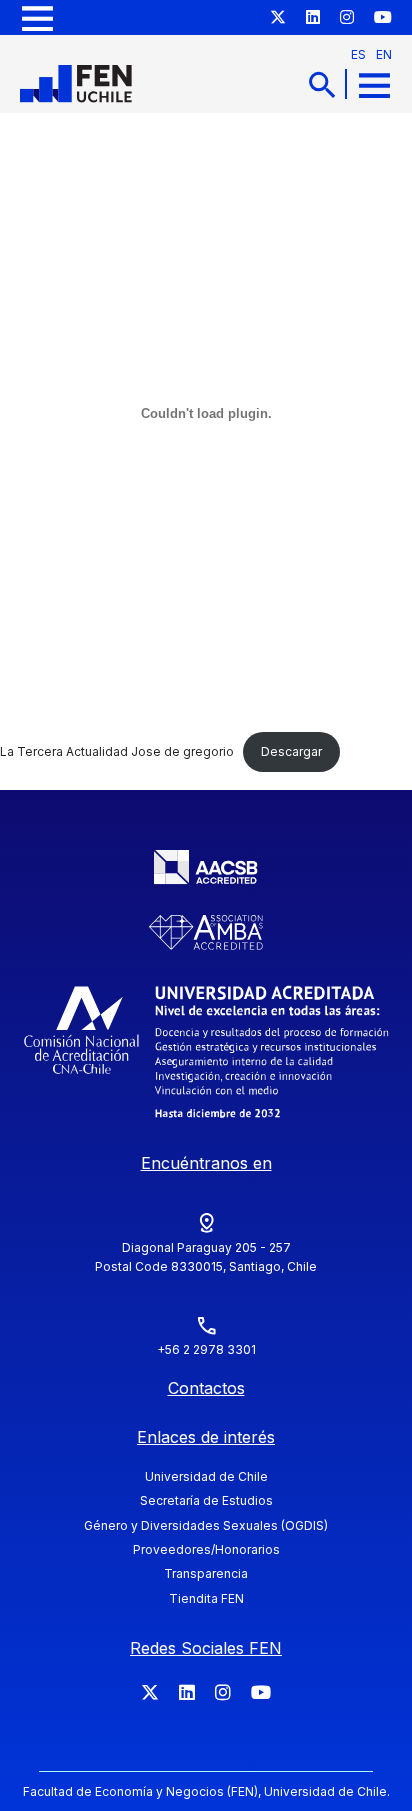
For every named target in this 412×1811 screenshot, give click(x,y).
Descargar (291, 751)
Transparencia (206, 1573)
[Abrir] (37, 17)
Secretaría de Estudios (206, 1500)
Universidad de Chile (206, 1476)
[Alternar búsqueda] (322, 84)
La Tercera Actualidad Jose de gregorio (117, 751)
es (358, 54)
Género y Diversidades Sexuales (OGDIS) (206, 1525)
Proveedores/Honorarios (206, 1549)
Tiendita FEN (206, 1598)
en (384, 54)
